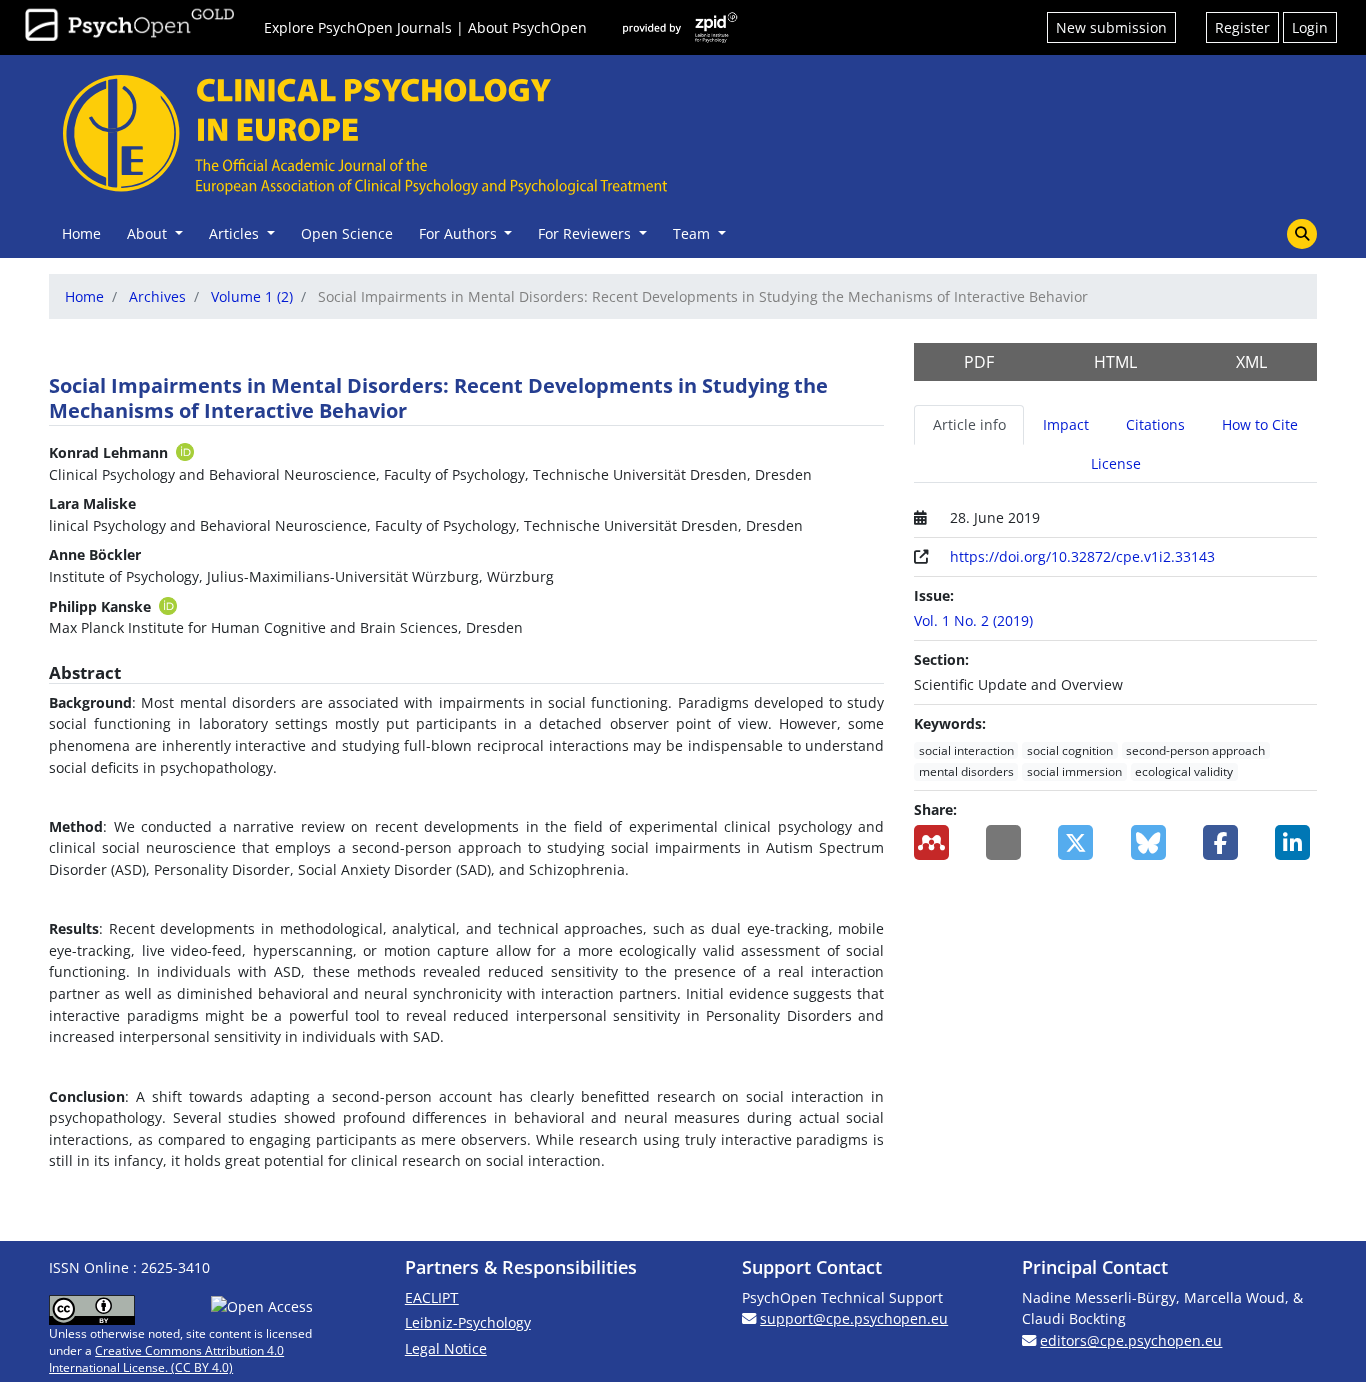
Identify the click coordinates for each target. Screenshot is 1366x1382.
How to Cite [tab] (1260, 424)
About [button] (149, 233)
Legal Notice (446, 1348)
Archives (157, 296)
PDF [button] (979, 362)
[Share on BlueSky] (1152, 842)
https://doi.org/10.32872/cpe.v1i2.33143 (1082, 556)
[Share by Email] (1007, 842)
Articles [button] (236, 233)
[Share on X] (1079, 842)
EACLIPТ (432, 1297)
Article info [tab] (969, 424)
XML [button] (1251, 362)
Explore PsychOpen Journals (358, 27)
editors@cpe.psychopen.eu (1131, 1340)
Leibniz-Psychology (468, 1322)
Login (1310, 27)
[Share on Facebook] (1224, 842)
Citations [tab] (1155, 424)
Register (1242, 27)
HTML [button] (1115, 362)
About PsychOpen (527, 27)
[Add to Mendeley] (935, 842)
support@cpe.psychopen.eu (854, 1318)
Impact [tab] (1066, 424)
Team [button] (693, 233)
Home (81, 233)
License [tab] (1116, 463)
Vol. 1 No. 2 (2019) (973, 620)
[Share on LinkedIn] (1296, 842)
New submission (1111, 27)
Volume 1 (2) (252, 296)
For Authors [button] (460, 233)
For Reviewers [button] (586, 233)
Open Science (347, 233)
